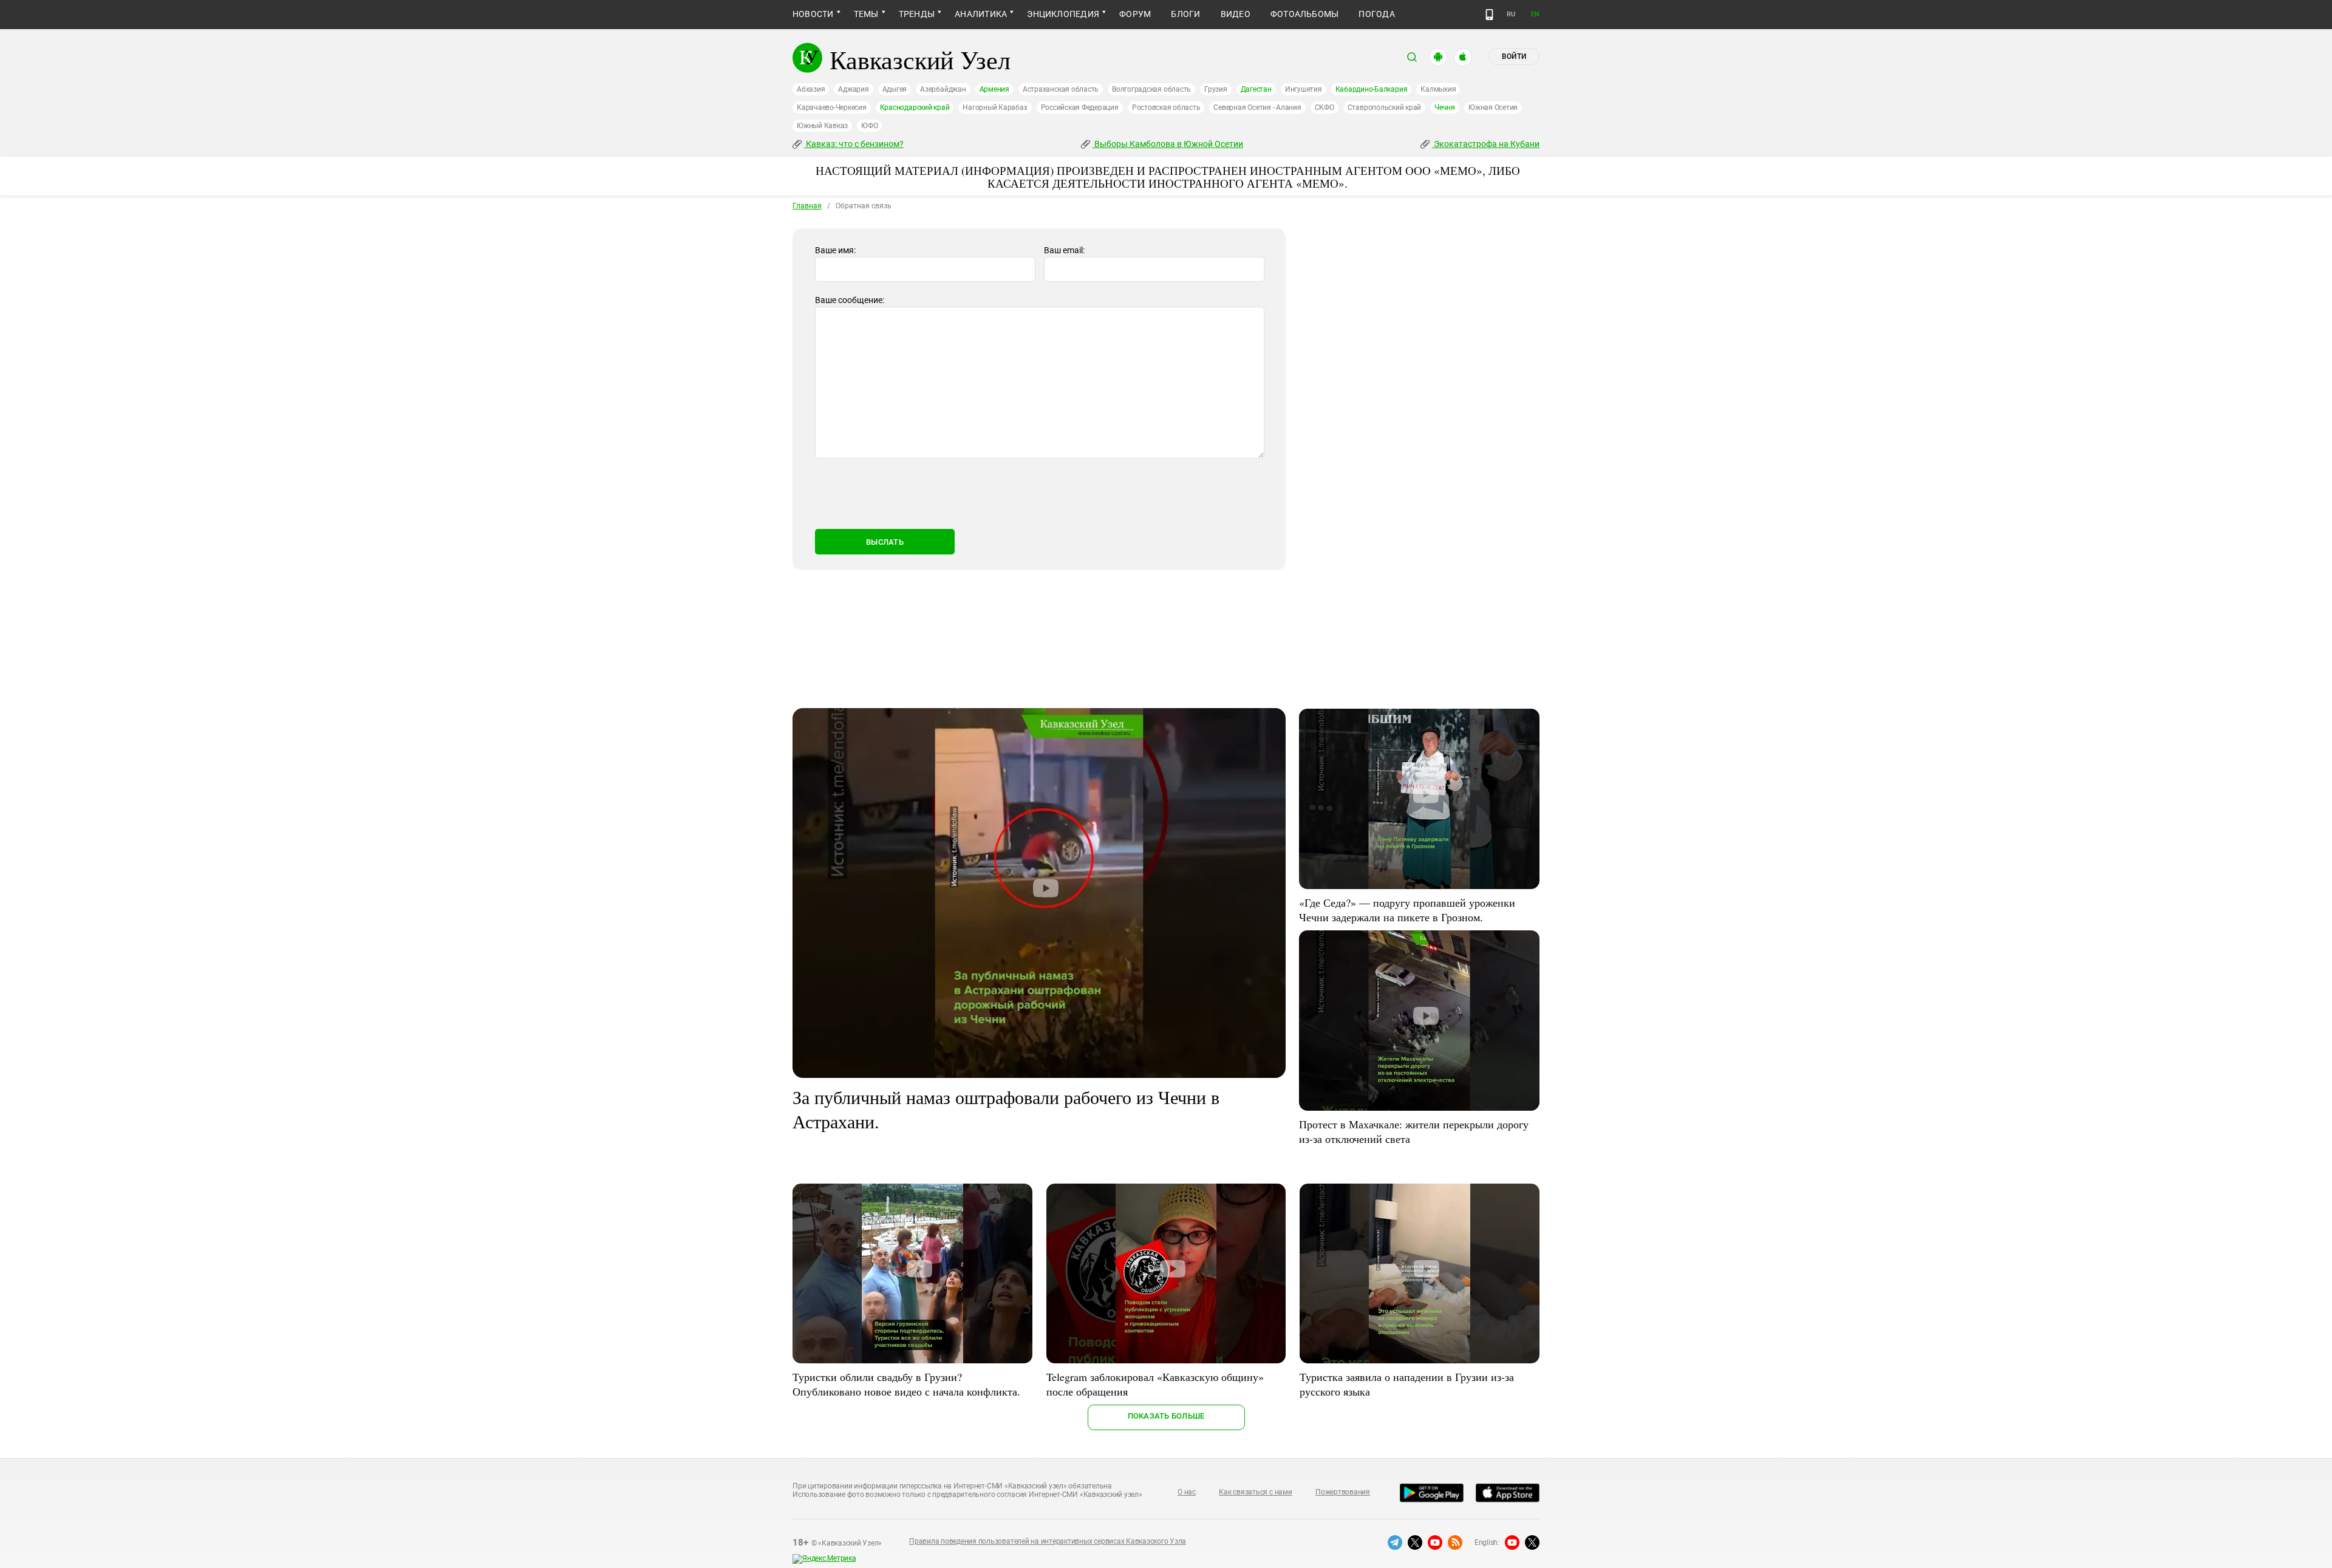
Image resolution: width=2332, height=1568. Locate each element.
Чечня (1445, 107)
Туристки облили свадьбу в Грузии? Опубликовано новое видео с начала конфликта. (906, 1384)
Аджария (853, 89)
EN (1535, 14)
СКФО (1325, 107)
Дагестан (1256, 89)
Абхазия (811, 89)
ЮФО (869, 126)
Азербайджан (943, 89)
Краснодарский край (915, 107)
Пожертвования (1343, 1492)
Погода (1376, 14)
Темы (866, 14)
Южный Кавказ (822, 126)
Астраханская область (1061, 89)
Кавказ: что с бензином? (854, 144)
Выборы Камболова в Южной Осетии (1168, 144)
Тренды (917, 14)
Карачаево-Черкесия (832, 107)
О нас (1187, 1492)
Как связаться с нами (1255, 1492)
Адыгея (895, 89)
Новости (813, 14)
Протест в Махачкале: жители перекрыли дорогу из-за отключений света (1414, 1131)
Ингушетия (1304, 89)
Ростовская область (1166, 107)
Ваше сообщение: (850, 300)
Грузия (1216, 89)
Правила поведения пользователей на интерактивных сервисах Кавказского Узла (1048, 1541)
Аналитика (981, 14)
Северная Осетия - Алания (1257, 107)
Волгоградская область (1151, 89)
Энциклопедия (1063, 14)
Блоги (1185, 14)
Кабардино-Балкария (1372, 89)
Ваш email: (1064, 250)
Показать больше (1166, 1416)
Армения (994, 89)
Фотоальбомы (1305, 14)
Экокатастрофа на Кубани (1486, 144)
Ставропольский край (1384, 107)
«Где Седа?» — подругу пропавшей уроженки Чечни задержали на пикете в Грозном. (1407, 910)
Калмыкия (1438, 89)
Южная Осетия (1493, 107)
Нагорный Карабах (995, 107)
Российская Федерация (1080, 107)
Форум (1135, 14)
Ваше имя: (835, 250)
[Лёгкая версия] (1489, 15)
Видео (1236, 14)
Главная (807, 206)
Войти (1514, 56)
